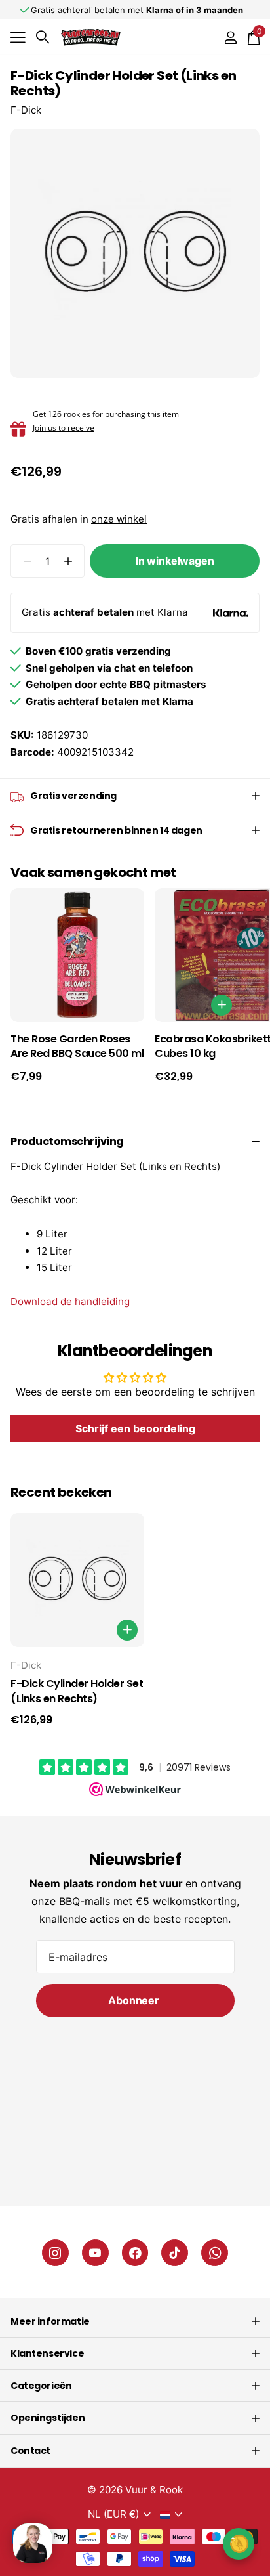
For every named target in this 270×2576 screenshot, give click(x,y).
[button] (68, 561)
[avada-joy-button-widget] (239, 2544)
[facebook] (135, 2253)
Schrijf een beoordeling (135, 1428)
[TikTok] (175, 2253)
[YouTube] (95, 2253)
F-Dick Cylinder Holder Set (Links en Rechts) (77, 1691)
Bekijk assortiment (18, 37)
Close (135, 2321)
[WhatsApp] (215, 2253)
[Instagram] (55, 2253)
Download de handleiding (70, 1301)
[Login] (230, 37)
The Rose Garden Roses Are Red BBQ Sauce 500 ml (77, 1047)
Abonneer (135, 2000)
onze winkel (119, 519)
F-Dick (26, 110)
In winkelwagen (175, 561)
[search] (43, 37)
